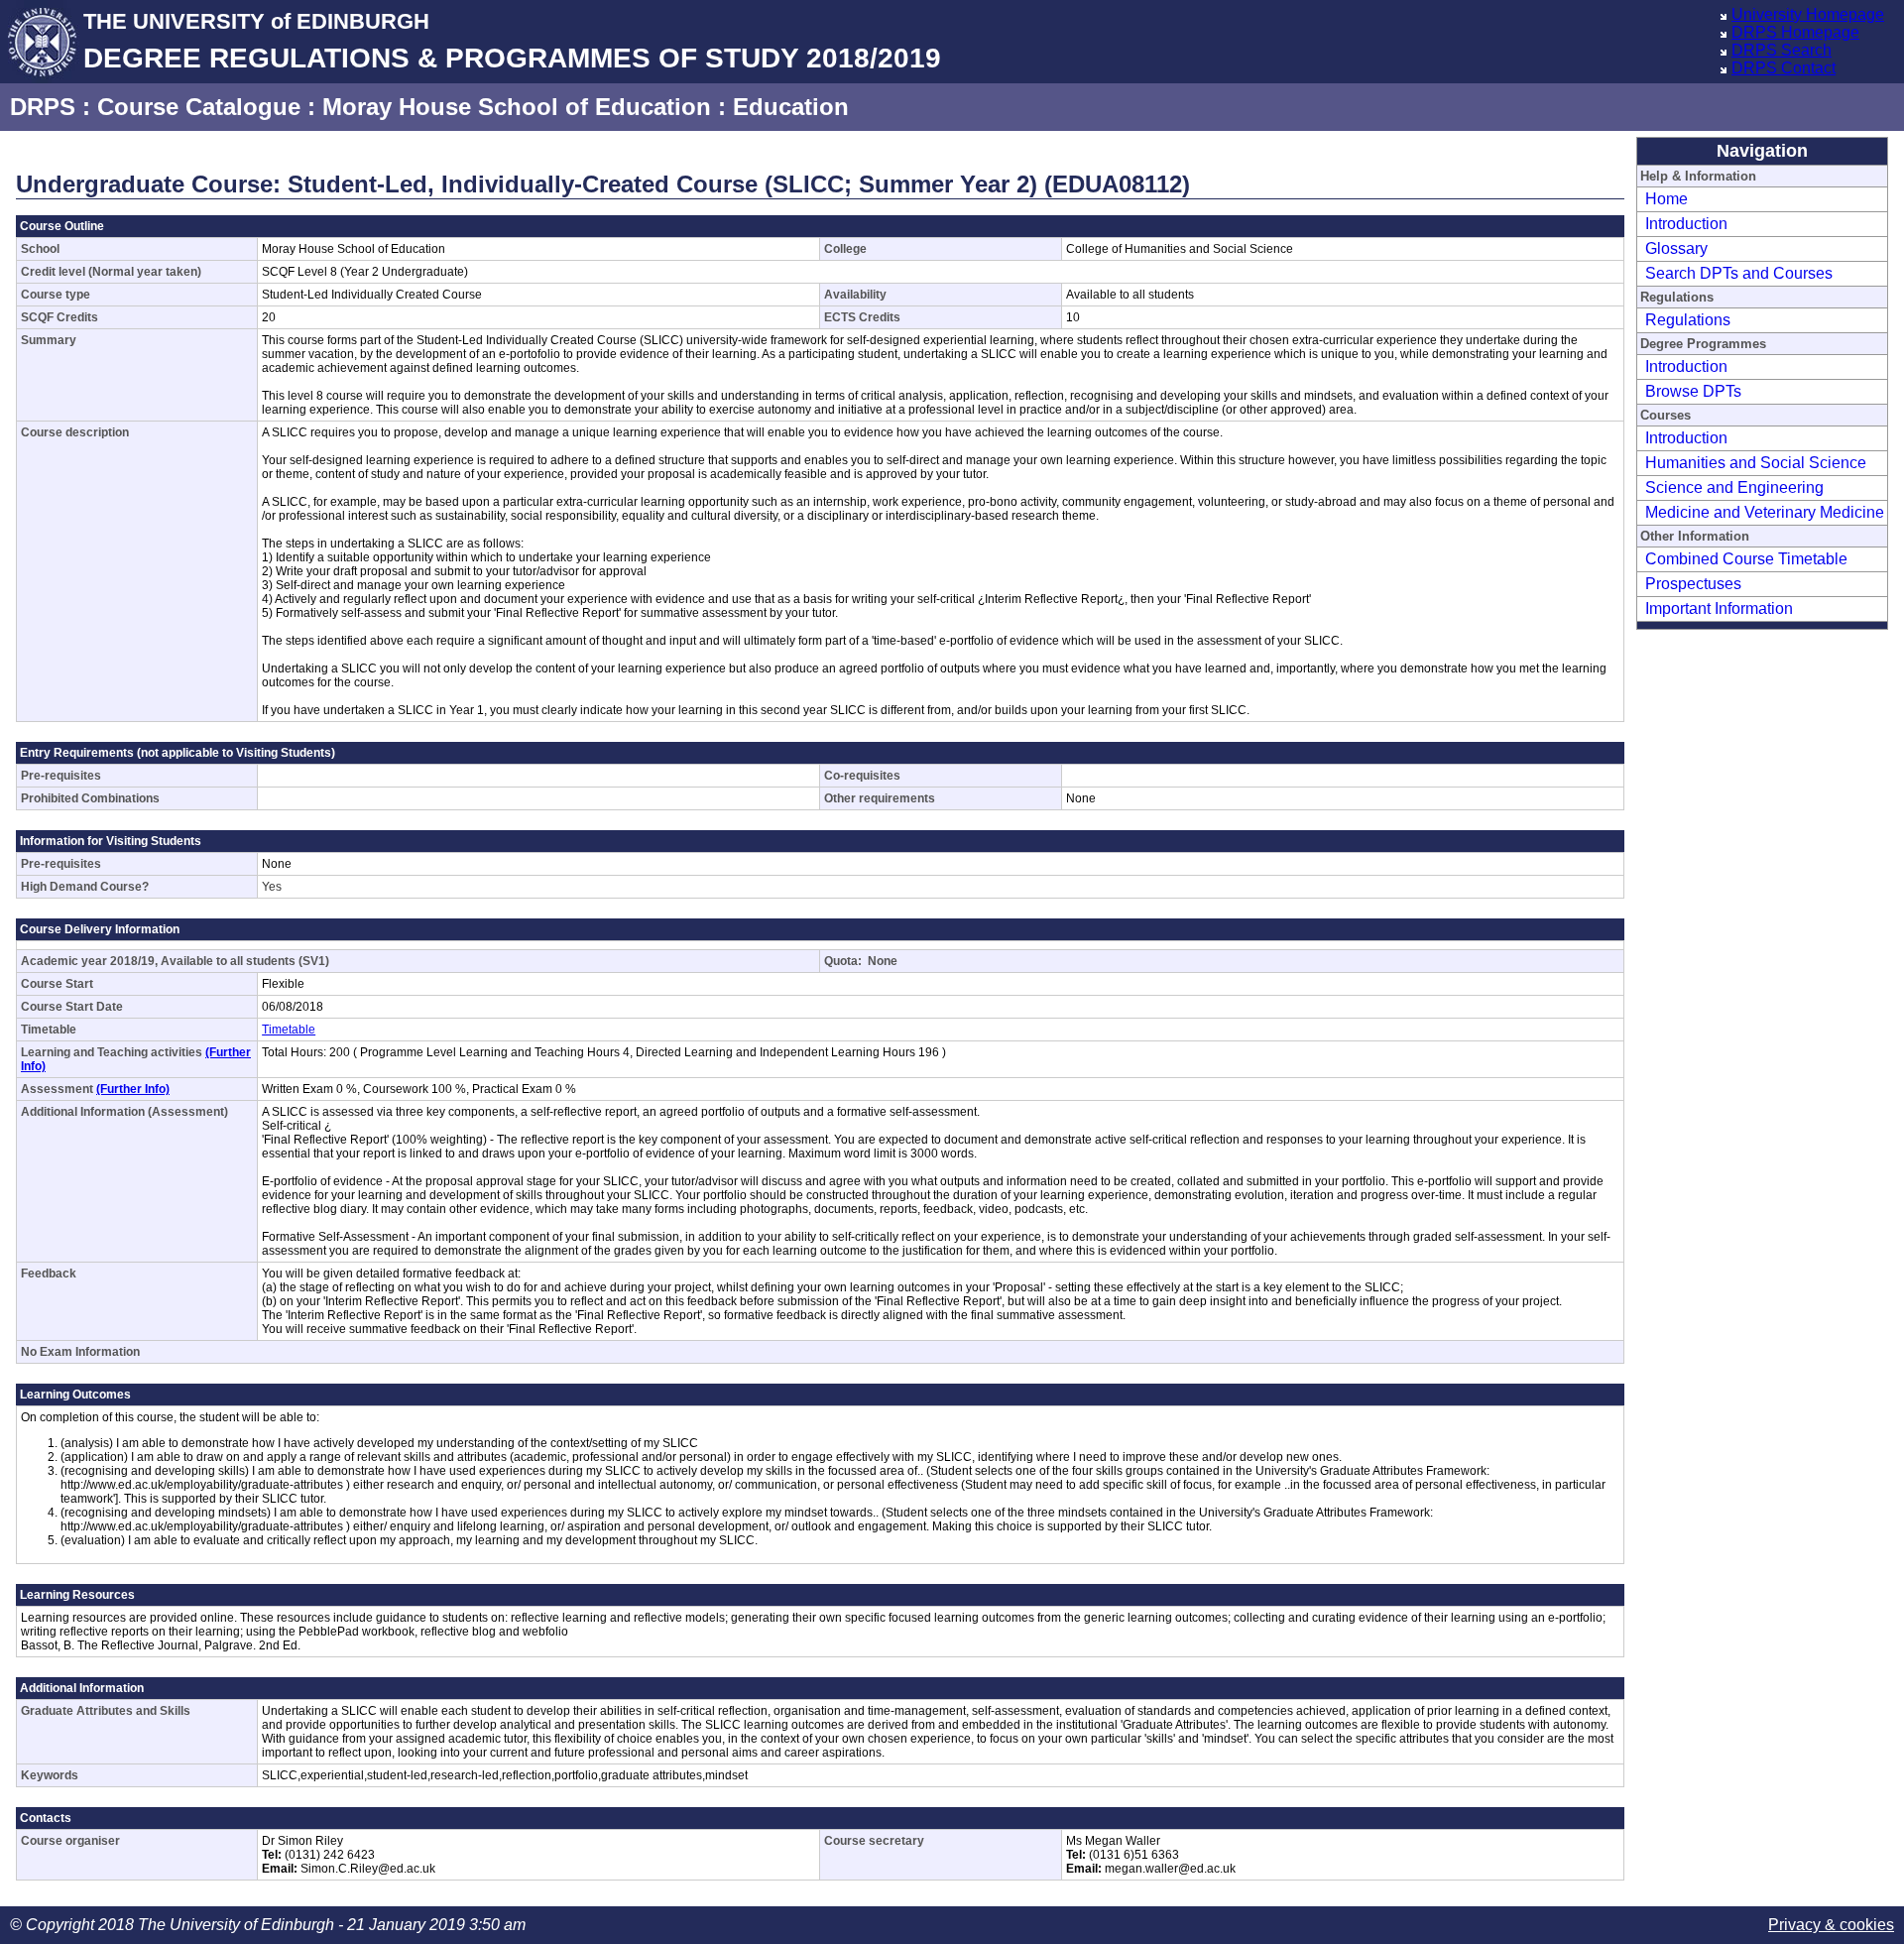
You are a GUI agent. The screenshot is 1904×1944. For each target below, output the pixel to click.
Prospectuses (1693, 584)
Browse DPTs (1693, 391)
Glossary (1676, 248)
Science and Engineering (1734, 487)
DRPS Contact (1784, 68)
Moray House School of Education (517, 107)
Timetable (289, 1030)
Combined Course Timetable (1746, 559)
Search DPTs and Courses (1739, 273)
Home (1666, 199)
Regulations (1688, 320)
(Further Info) (133, 1089)
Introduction (1686, 224)
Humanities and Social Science (1756, 463)
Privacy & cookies (1831, 1925)
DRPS (43, 107)
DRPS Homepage (1795, 32)
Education (791, 107)
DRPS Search (1782, 50)
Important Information (1719, 608)
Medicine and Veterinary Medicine (1765, 512)
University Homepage (1808, 14)
